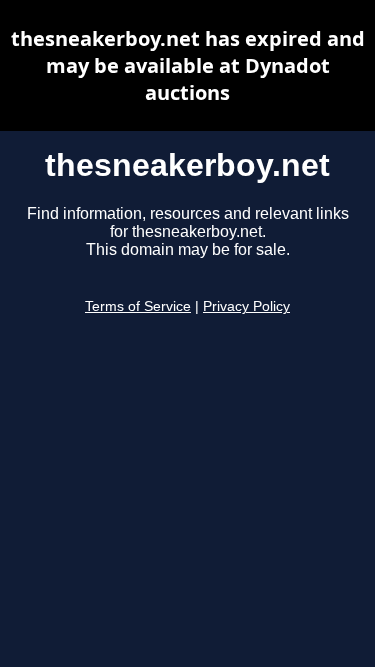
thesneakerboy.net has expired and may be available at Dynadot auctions (188, 65)
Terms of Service (138, 306)
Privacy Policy (246, 306)
